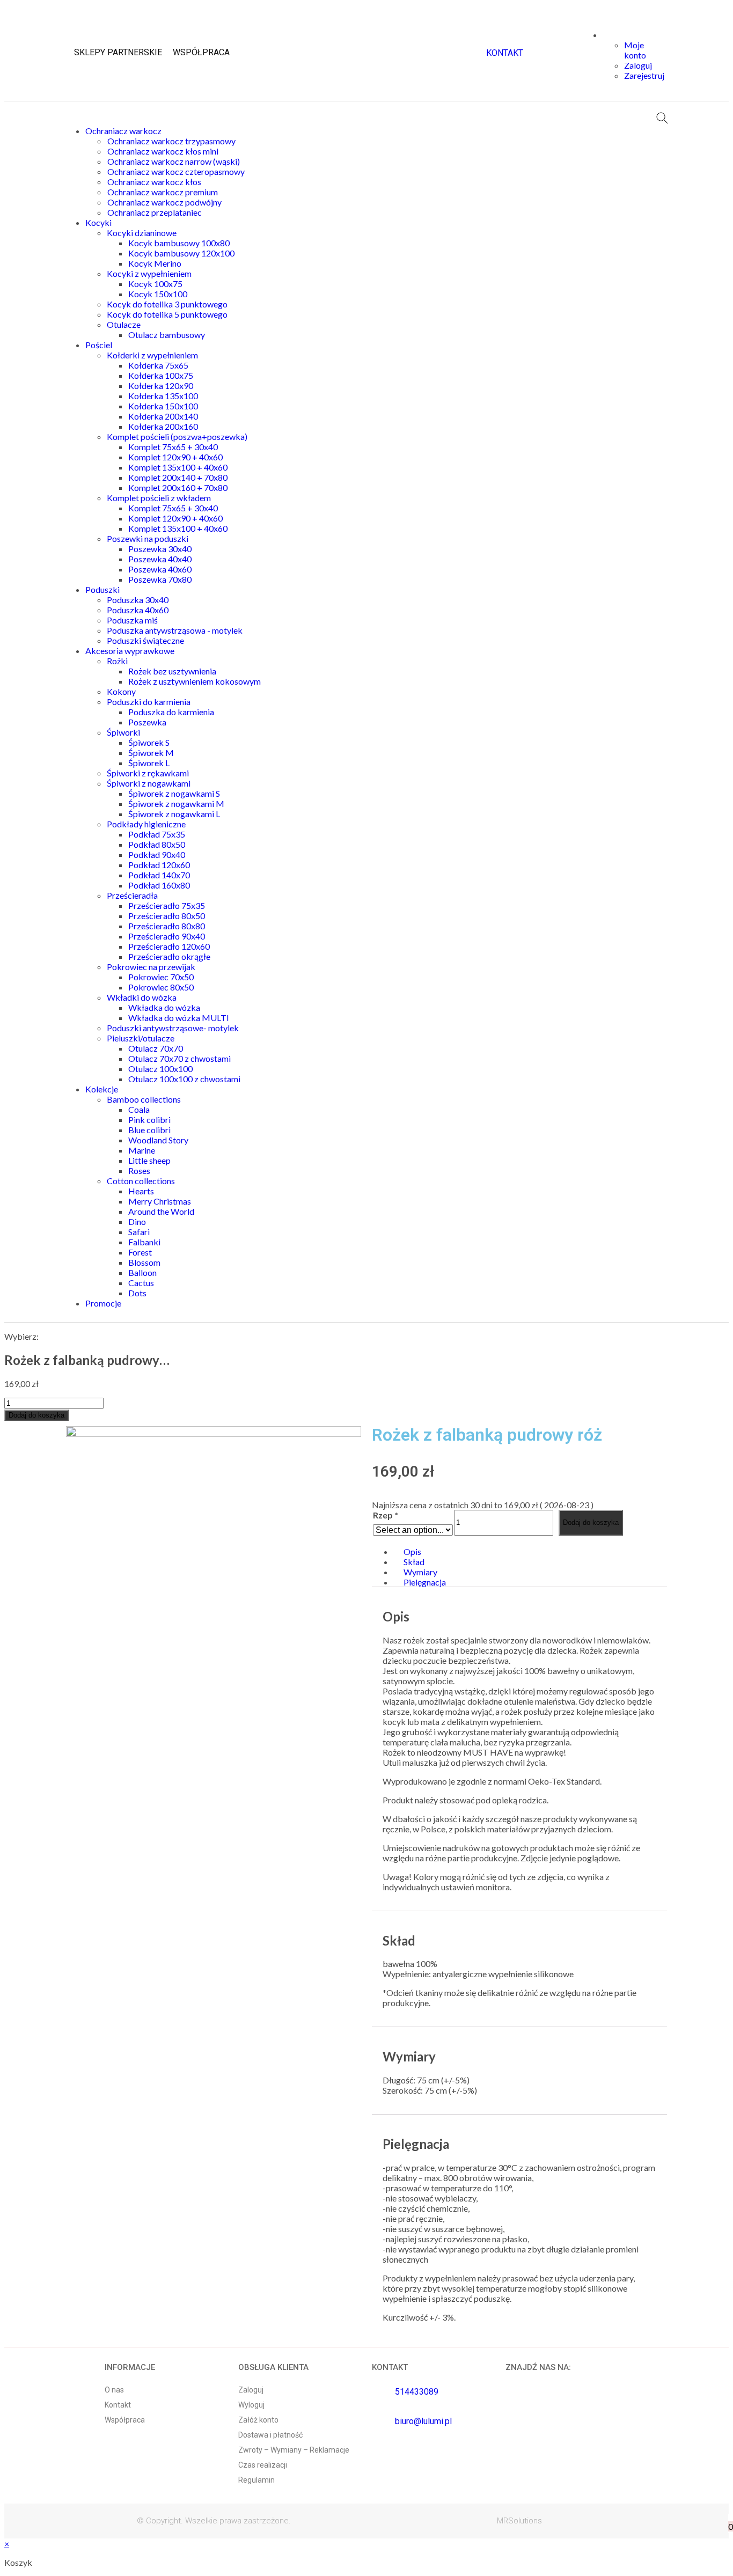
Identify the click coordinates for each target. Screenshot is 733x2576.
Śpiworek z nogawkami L (174, 814)
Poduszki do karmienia (149, 702)
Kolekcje (102, 1089)
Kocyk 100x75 (155, 284)
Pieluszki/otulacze (141, 1038)
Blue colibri (149, 1130)
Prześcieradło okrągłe (169, 956)
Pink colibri (149, 1120)
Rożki (117, 661)
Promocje (103, 1303)
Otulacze (124, 324)
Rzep (385, 1515)
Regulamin (256, 2480)
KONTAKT (505, 53)
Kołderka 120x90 (161, 386)
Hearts (141, 1191)
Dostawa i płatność (270, 2435)
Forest (140, 1252)
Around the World (161, 1211)
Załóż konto (258, 2420)
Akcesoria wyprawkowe (130, 651)
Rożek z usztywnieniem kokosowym (195, 681)
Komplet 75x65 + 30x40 (173, 447)
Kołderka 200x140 (163, 416)
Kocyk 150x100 (158, 294)
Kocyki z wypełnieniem (149, 273)
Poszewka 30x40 (160, 549)
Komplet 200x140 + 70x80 (178, 477)
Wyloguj (251, 2405)
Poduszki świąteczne (145, 640)
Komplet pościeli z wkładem (159, 498)
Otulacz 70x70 (156, 1048)
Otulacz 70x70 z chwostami (179, 1058)
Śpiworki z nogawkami (149, 783)
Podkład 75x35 (157, 834)
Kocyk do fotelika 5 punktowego (167, 314)
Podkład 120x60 (159, 865)
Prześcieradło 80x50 (167, 916)
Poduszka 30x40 (138, 600)
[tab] (530, 1551)
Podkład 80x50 (157, 844)
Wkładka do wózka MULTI (179, 1018)
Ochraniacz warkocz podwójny (164, 202)
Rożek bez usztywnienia (172, 671)
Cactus (141, 1283)
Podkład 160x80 (159, 885)
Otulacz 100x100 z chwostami (184, 1079)
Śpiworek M (151, 753)
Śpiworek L (149, 763)
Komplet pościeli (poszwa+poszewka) (177, 436)
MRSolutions (519, 2521)
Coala (139, 1109)
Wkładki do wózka (142, 997)
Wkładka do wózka (164, 1007)
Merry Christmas (160, 1201)
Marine (142, 1150)
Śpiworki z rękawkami (148, 773)
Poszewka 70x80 (160, 579)
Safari (139, 1232)
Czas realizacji (263, 2465)
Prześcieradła (132, 895)
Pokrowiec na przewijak (151, 967)
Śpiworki (123, 732)
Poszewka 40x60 (160, 569)
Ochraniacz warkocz (123, 131)
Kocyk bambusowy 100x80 (179, 243)
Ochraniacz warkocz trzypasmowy (171, 141)
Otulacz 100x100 (160, 1069)
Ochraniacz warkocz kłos (154, 182)
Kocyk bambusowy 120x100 (181, 253)
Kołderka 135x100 (163, 396)
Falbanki (144, 1242)
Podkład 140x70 (159, 875)
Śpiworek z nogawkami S (174, 793)
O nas (114, 2390)
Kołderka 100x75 (161, 375)
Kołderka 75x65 (158, 365)
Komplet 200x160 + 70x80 (178, 487)
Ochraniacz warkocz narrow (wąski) (174, 161)
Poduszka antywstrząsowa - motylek (175, 630)
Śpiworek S (149, 742)
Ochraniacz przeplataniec (155, 212)
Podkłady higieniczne (146, 824)
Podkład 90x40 (157, 854)
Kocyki (98, 222)
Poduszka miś (132, 620)
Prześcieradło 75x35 (167, 905)
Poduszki (102, 589)
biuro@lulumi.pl (423, 2421)
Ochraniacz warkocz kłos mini (163, 151)
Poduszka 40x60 (138, 610)
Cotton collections (141, 1181)
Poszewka (147, 722)
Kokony (121, 691)
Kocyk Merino (155, 263)
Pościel (99, 345)
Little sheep (149, 1160)
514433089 (417, 2392)
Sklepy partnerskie (118, 52)
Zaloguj (251, 2390)
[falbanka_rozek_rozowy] (214, 1433)
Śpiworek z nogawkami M (176, 803)
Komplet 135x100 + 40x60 (178, 467)
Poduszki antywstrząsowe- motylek (173, 1028)
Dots (137, 1293)
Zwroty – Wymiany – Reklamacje (294, 2450)
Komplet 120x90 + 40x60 (175, 457)
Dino (137, 1221)
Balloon (142, 1272)
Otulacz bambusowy (167, 335)
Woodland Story (158, 1140)
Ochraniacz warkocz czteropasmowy (176, 171)
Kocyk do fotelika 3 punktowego (167, 304)
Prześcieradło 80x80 (167, 926)
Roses (139, 1170)
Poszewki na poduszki (148, 538)
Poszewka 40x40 (160, 559)
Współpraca (201, 52)
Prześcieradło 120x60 (169, 946)
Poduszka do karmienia (171, 712)
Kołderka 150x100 (163, 406)
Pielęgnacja (425, 1582)
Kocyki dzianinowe (142, 233)
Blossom (144, 1262)
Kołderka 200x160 (163, 426)
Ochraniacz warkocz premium (163, 192)
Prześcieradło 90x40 (167, 936)
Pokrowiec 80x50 (161, 987)
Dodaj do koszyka (36, 1415)
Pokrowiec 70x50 (161, 977)
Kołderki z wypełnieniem (152, 355)
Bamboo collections (144, 1099)
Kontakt (118, 2405)
